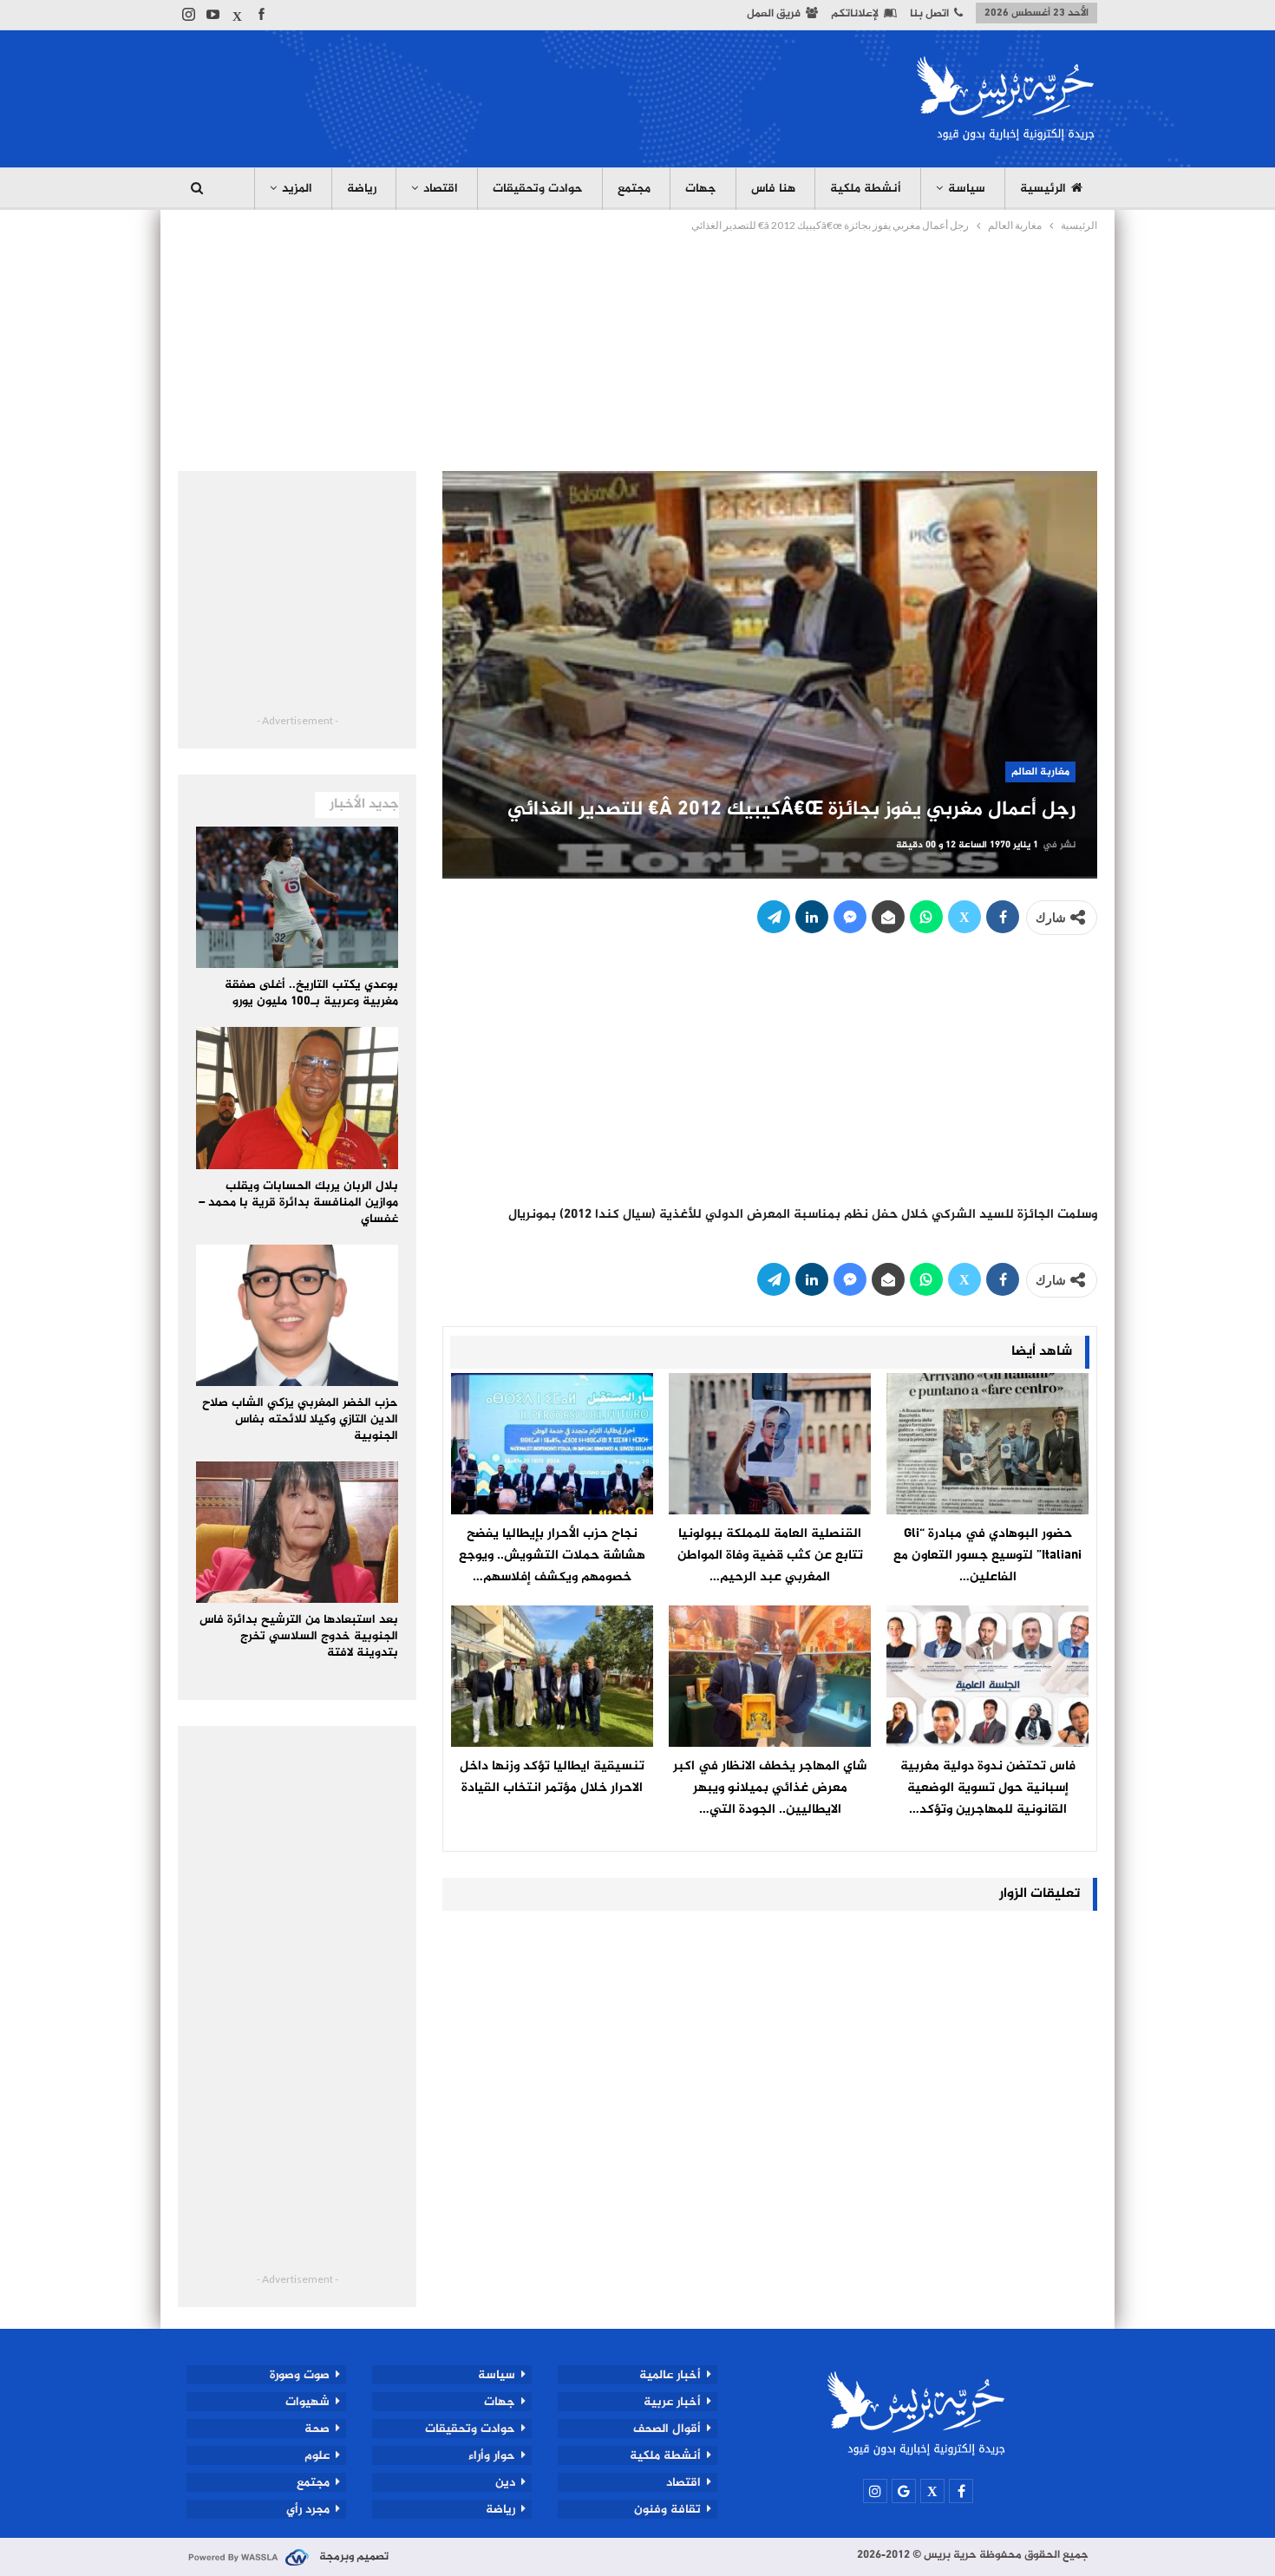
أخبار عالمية (670, 2375)
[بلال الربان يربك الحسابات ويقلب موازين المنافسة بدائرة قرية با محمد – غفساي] (297, 1098)
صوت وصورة (300, 2375)
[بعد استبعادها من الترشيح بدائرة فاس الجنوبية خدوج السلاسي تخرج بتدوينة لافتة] (297, 1532)
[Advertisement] (494, 96)
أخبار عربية (672, 2402)
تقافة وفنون (667, 2509)
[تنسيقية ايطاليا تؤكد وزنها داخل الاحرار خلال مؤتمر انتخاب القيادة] (552, 1676)
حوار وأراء (492, 2455)
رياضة (362, 189)
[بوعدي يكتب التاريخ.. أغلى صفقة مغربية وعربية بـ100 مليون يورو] (297, 897)
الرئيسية (1043, 189)
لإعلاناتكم (855, 14)
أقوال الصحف (667, 2429)
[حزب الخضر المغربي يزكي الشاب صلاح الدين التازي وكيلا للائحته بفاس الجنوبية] (297, 1315)
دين (505, 2482)
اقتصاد (441, 189)
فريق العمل (774, 14)
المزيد (297, 189)
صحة (317, 2429)
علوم (317, 2455)
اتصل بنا (929, 14)
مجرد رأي (308, 2509)
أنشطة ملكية (866, 189)
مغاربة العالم (1040, 772)
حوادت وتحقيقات (538, 189)
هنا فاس (773, 189)
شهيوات (307, 2402)
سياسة (967, 189)
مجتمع (634, 189)
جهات (701, 189)
